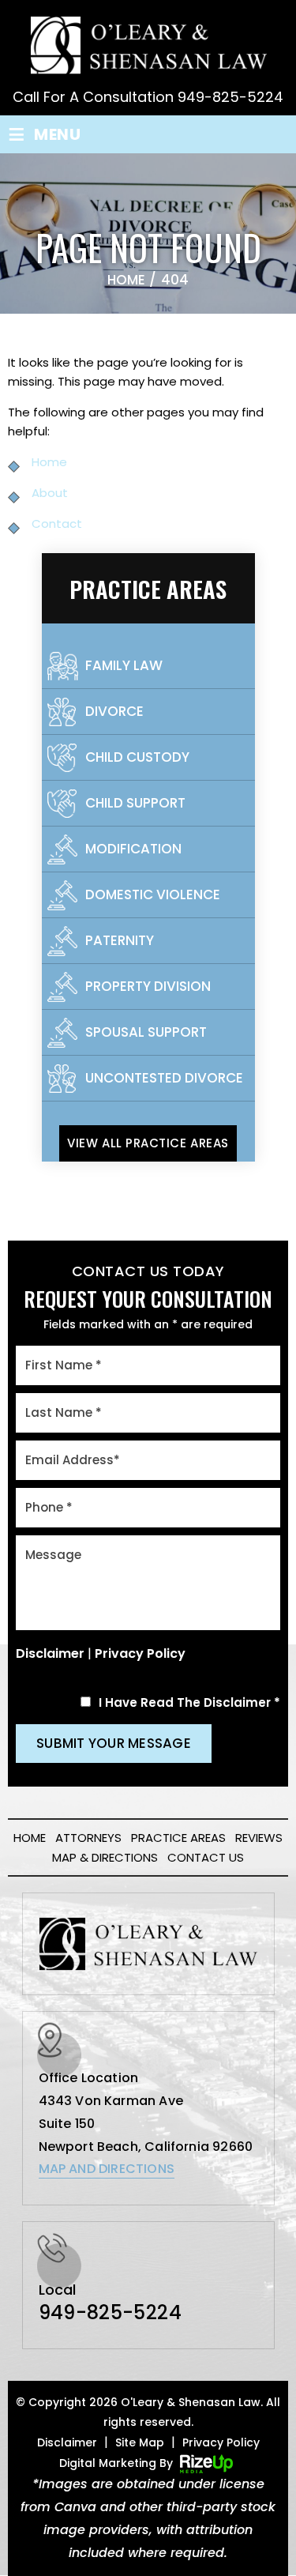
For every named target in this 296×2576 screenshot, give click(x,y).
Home (30, 1838)
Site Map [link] (140, 2442)
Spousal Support (146, 1032)
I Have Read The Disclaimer (189, 1702)
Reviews (259, 1838)
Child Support (135, 803)
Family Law (124, 665)
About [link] (50, 493)
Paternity (120, 940)
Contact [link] (57, 523)
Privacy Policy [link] (221, 2442)
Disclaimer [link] (67, 2442)
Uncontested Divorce (164, 1078)
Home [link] (49, 462)
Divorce (114, 711)
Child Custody (137, 757)
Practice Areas (178, 1838)
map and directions (107, 2169)
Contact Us (206, 1857)
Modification (133, 849)
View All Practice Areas (148, 1143)
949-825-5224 (230, 97)
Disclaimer (50, 1653)
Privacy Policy (140, 1653)
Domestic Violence (153, 894)
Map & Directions (105, 1857)
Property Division (148, 986)
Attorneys (88, 1838)
